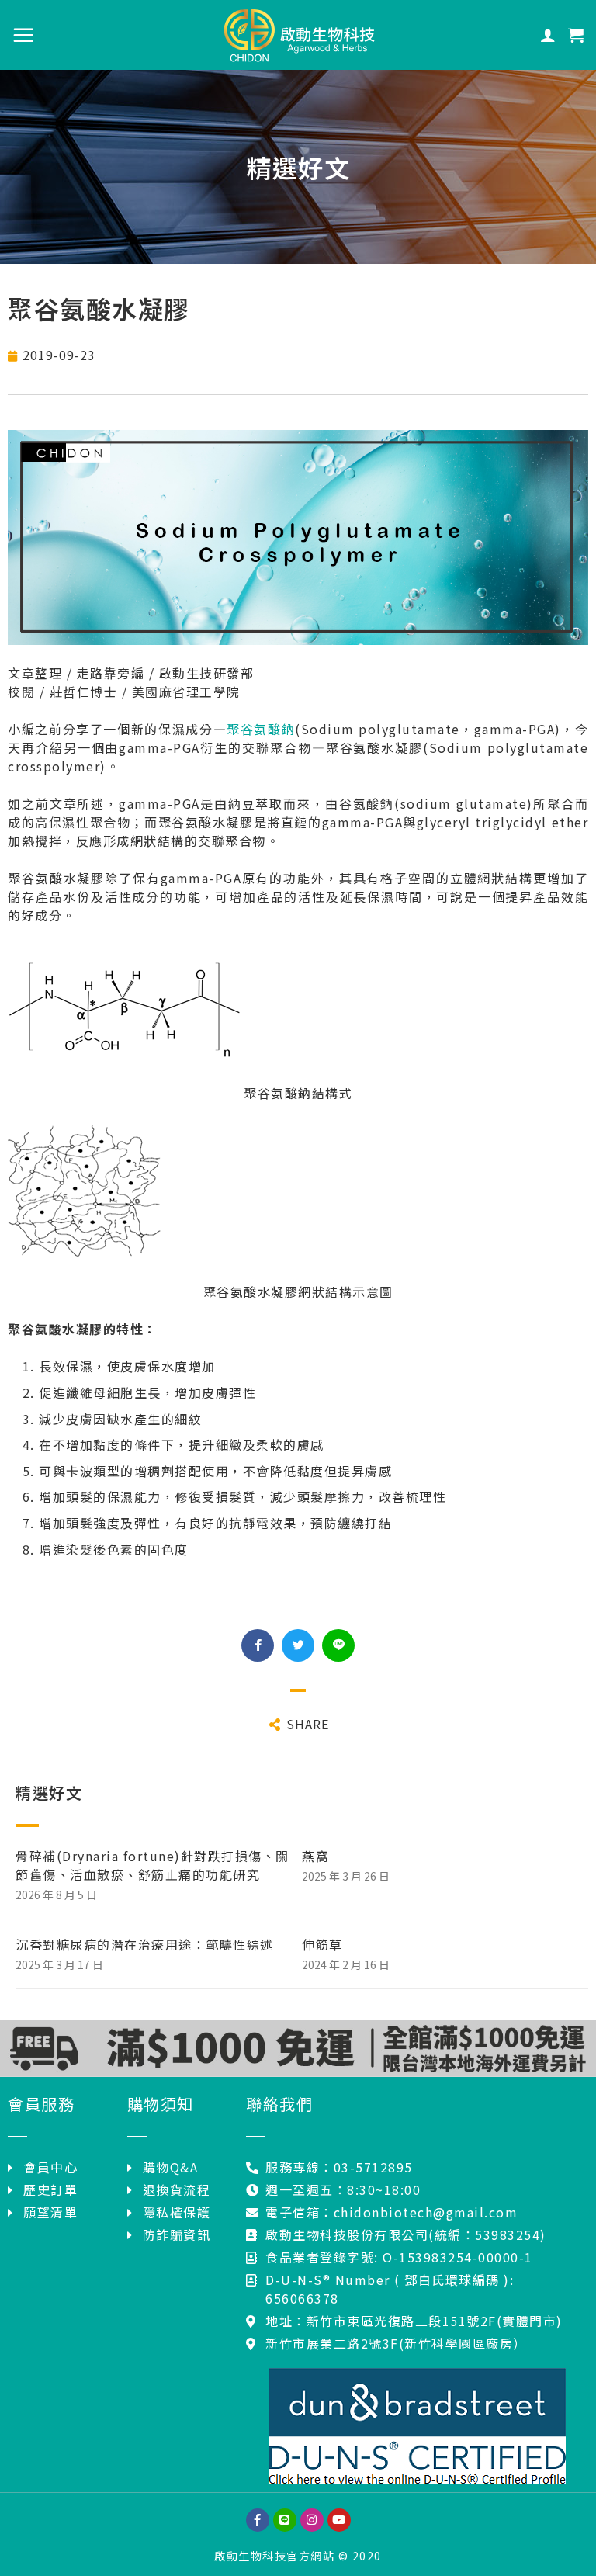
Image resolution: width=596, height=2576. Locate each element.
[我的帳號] (549, 35)
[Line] (285, 2520)
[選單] (24, 35)
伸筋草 (322, 1944)
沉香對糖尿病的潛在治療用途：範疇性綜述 (145, 1944)
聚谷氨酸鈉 (261, 729)
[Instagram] (312, 2520)
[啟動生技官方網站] (298, 35)
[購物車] (577, 35)
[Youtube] (339, 2520)
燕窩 (315, 1856)
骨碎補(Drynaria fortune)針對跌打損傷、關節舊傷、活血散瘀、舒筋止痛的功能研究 (152, 1865)
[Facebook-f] (258, 2520)
